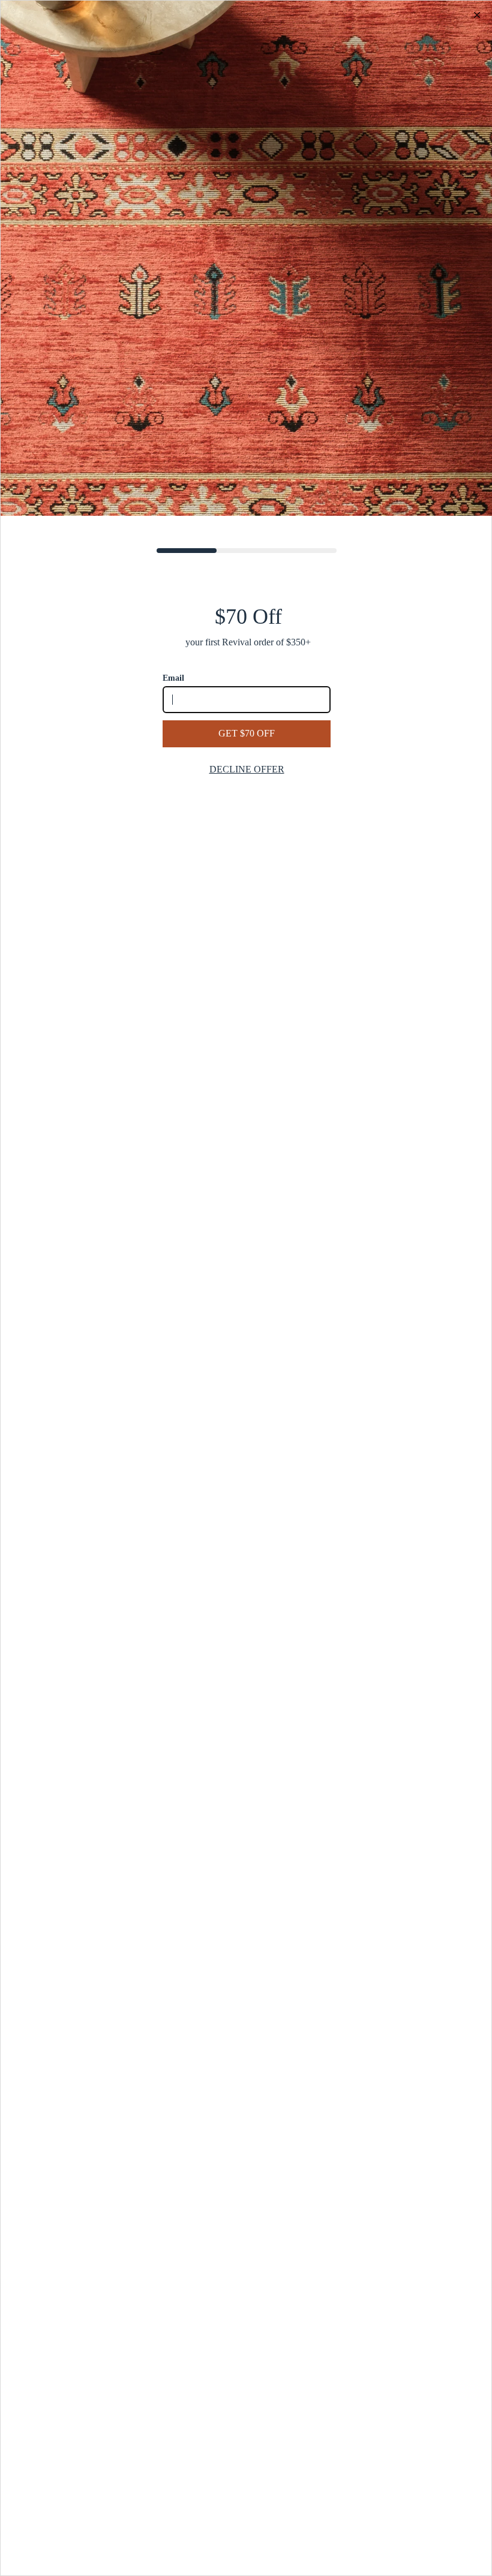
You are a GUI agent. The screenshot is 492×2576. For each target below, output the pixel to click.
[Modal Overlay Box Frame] (246, 1288)
